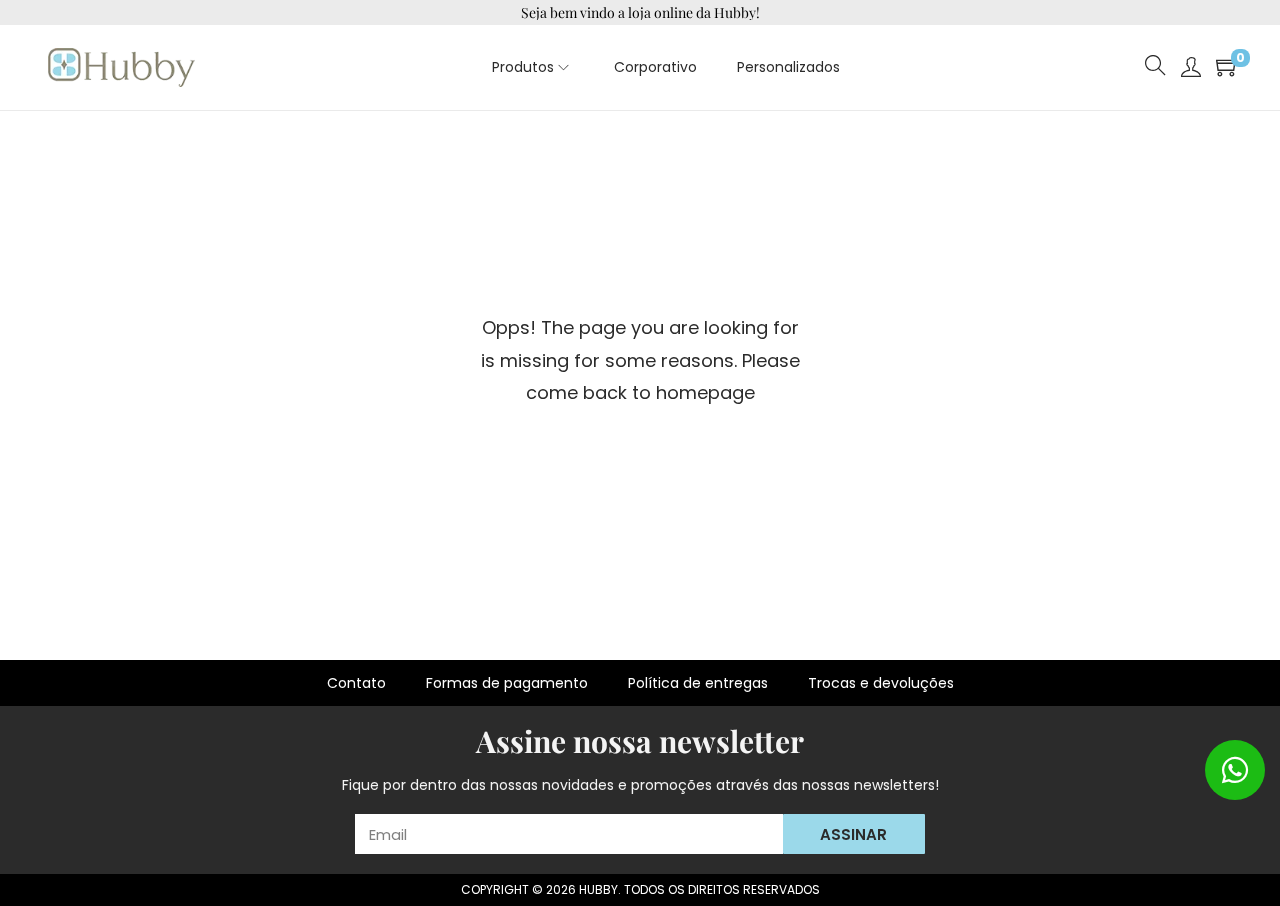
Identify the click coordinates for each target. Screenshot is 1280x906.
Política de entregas (698, 683)
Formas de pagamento (507, 683)
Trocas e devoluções (881, 683)
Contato (356, 683)
